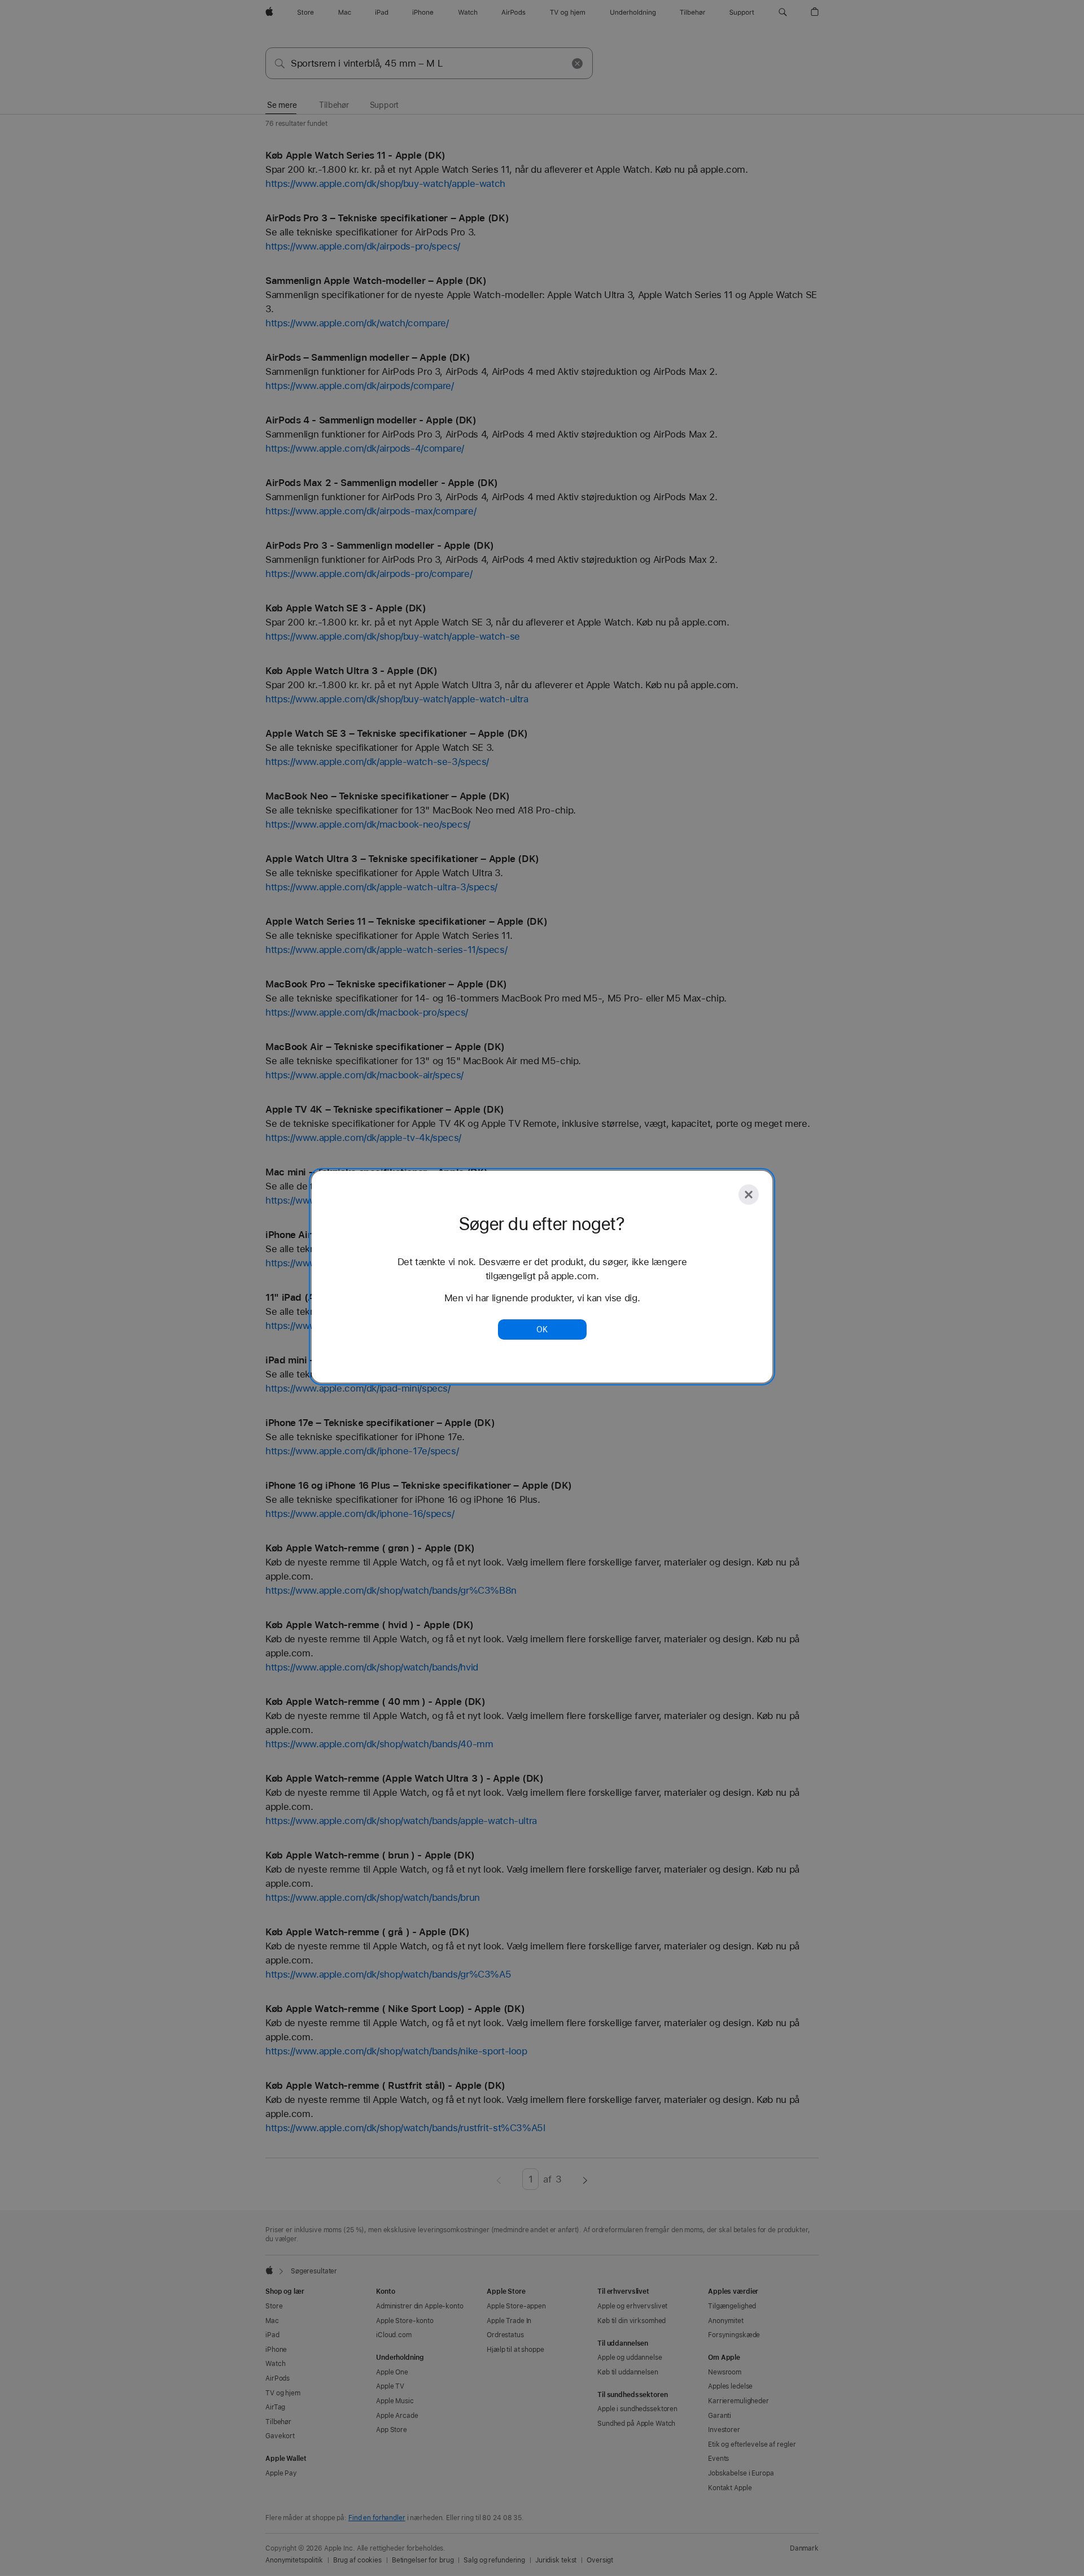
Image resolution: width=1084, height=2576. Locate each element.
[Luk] (749, 1195)
